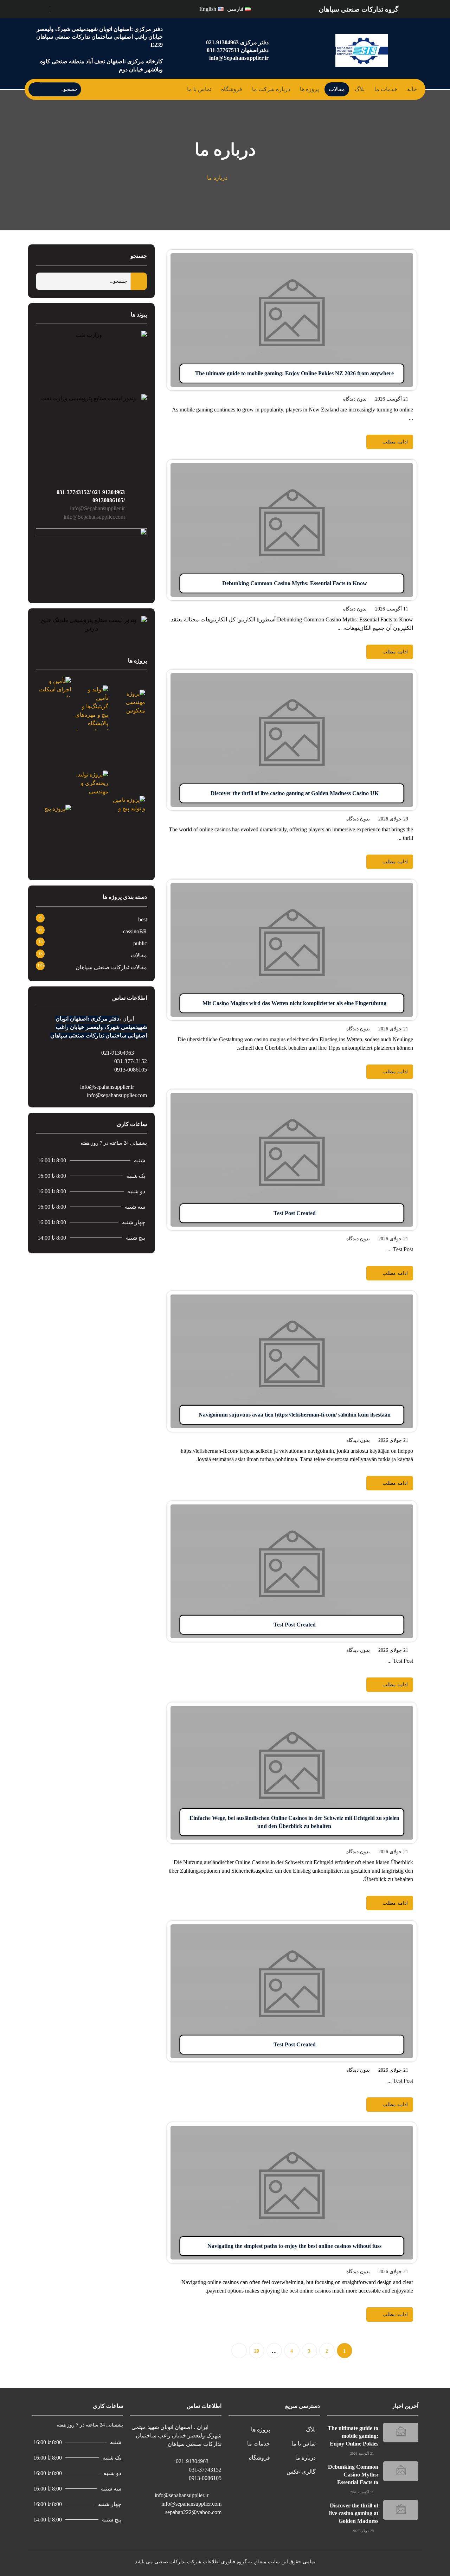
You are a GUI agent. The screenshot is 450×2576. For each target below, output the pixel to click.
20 (257, 2351)
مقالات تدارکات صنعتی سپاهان (111, 967)
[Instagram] (68, 8)
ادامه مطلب (403, 254)
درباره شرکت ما (271, 89)
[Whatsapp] (60, 8)
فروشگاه (232, 89)
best (143, 919)
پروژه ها (309, 89)
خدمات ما (386, 89)
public (140, 943)
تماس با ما (199, 89)
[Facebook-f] (76, 8)
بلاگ (360, 89)
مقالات (337, 89)
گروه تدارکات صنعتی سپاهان (359, 9)
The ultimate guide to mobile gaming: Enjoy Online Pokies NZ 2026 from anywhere (353, 2444)
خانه (412, 89)
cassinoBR (135, 931)
